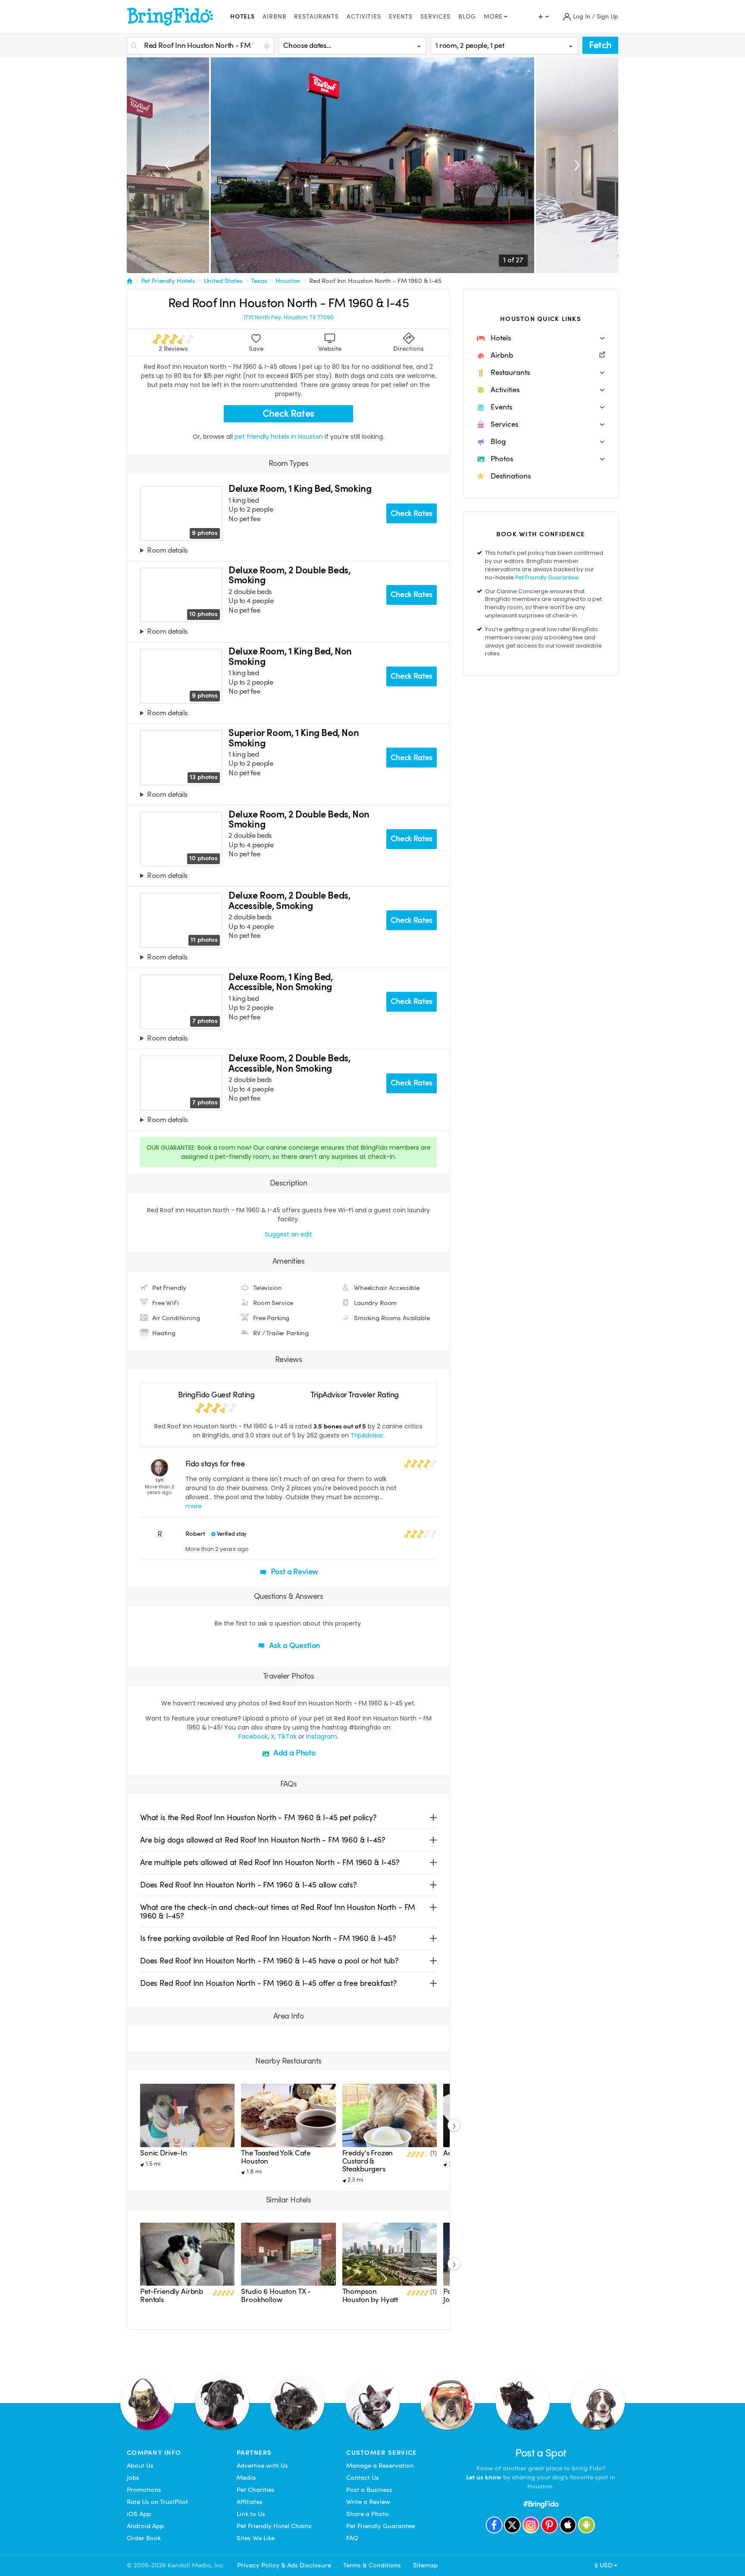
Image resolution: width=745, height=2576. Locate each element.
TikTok (287, 1736)
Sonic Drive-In (164, 2153)
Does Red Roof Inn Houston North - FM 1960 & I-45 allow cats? (249, 1885)
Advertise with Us (262, 2466)
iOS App (139, 2514)
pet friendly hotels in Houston (280, 437)
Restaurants (316, 17)
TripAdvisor (367, 1435)
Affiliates (250, 2502)
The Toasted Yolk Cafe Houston (276, 2157)
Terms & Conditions (372, 2565)
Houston (288, 281)
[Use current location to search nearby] (268, 46)
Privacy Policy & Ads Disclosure (284, 2565)
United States (223, 281)
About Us (140, 2466)
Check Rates (288, 414)
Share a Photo (368, 2514)
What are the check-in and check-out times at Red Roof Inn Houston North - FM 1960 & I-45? (278, 1911)
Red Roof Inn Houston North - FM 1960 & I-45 (375, 281)
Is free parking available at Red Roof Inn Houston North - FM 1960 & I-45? (268, 1938)
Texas (259, 281)
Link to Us (251, 2514)
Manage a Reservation (380, 2466)
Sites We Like (256, 2538)
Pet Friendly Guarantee (547, 577)
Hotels (243, 17)
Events (401, 17)
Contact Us (363, 2478)
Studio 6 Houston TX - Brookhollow (276, 2295)
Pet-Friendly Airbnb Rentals (172, 2295)
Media (246, 2478)
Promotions (144, 2490)
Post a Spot (541, 2453)
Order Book (144, 2538)
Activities (364, 17)
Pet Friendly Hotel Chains (274, 2526)
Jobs (133, 2478)
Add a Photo (294, 1753)
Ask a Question (294, 1645)
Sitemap (425, 2565)
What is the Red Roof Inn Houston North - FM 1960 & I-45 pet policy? (258, 1817)
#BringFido (541, 2504)
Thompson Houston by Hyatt (370, 2295)
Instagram (322, 1736)
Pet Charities (256, 2490)
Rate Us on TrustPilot (157, 2502)
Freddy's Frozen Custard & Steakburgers (368, 2161)
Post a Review (294, 1571)
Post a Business (369, 2490)
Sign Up (607, 17)
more (194, 1506)
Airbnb (274, 17)
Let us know (484, 2477)
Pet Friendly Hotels (168, 281)
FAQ (352, 2538)
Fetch (600, 45)
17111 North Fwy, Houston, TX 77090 (289, 318)
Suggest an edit (288, 1234)
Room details (167, 551)
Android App (145, 2526)
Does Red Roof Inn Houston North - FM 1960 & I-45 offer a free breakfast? (269, 1983)
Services (435, 17)
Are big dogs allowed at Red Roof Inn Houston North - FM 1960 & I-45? (263, 1840)
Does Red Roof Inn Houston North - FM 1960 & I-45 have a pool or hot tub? (269, 1961)
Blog (467, 17)
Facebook (253, 1736)
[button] (541, 338)
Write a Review (368, 2502)
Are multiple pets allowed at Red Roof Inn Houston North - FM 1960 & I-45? (270, 1862)
